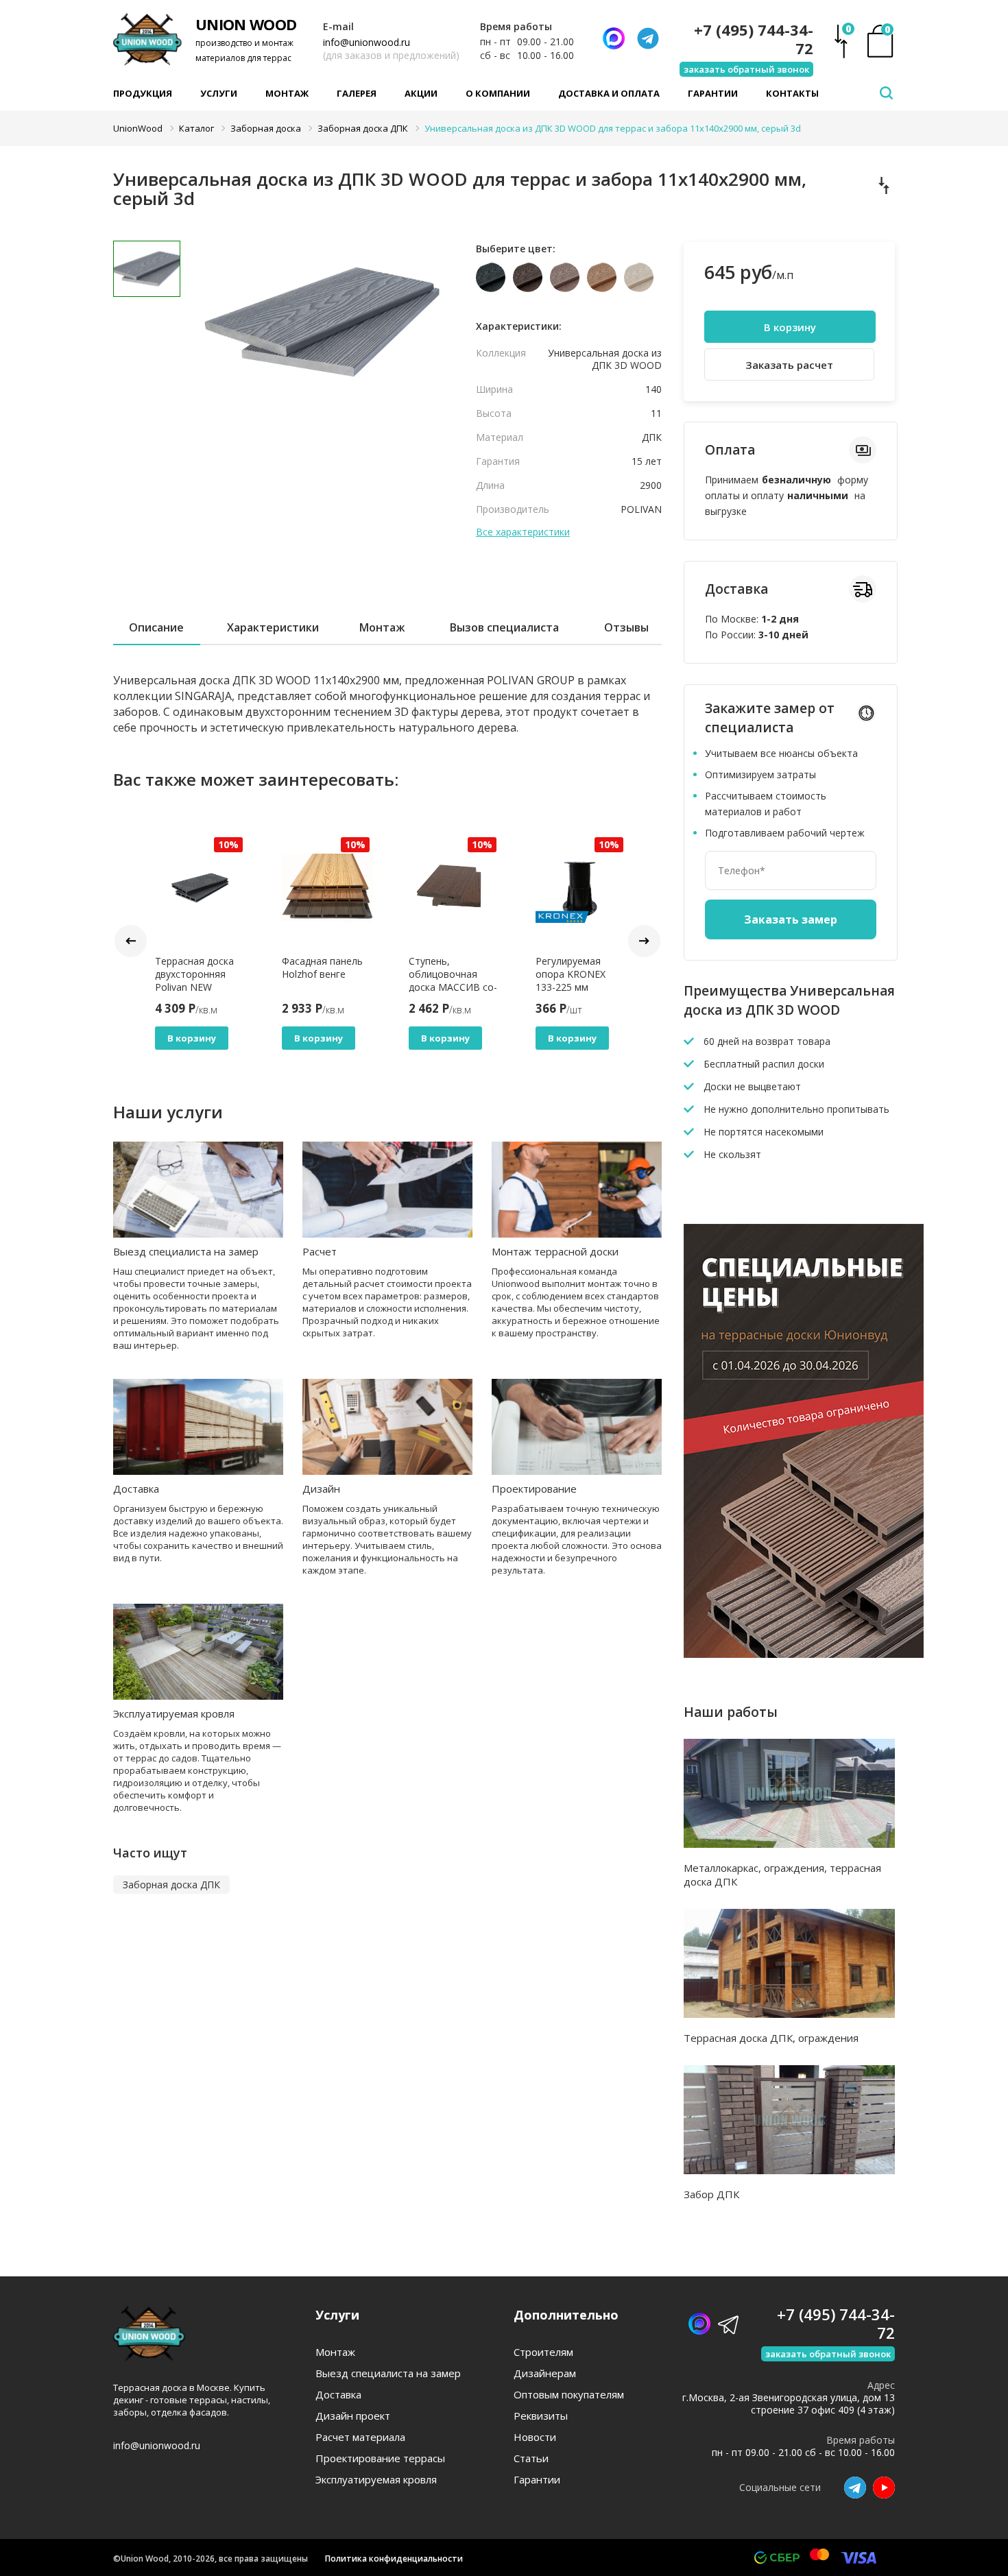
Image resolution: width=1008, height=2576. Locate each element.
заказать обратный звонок (746, 69)
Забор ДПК (711, 2194)
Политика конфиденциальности (394, 2559)
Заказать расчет (789, 365)
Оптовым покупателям (569, 2395)
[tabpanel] (319, 339)
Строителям (543, 2352)
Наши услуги (168, 1112)
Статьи (531, 2458)
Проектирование (534, 1489)
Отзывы (626, 627)
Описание (156, 627)
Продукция (143, 93)
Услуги (219, 93)
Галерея (357, 93)
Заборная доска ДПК (171, 1885)
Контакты (792, 93)
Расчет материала (360, 2437)
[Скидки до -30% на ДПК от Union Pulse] (804, 1654)
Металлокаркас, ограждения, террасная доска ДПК (782, 1875)
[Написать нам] (614, 38)
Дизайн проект (353, 2416)
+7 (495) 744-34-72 (754, 39)
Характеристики (273, 627)
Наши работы (731, 1712)
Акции (421, 93)
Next (644, 941)
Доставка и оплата (609, 93)
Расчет (320, 1251)
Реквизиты (541, 2416)
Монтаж (287, 93)
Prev (131, 941)
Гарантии (713, 93)
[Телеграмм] (648, 38)
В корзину (192, 1038)
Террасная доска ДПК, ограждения (771, 2038)
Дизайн (321, 1489)
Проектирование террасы (380, 2458)
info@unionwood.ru (367, 42)
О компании (498, 93)
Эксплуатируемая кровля (174, 1713)
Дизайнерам (545, 2373)
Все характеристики (523, 532)
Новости (535, 2437)
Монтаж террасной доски (555, 1251)
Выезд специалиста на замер (186, 1251)
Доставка (136, 1489)
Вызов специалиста (504, 627)
